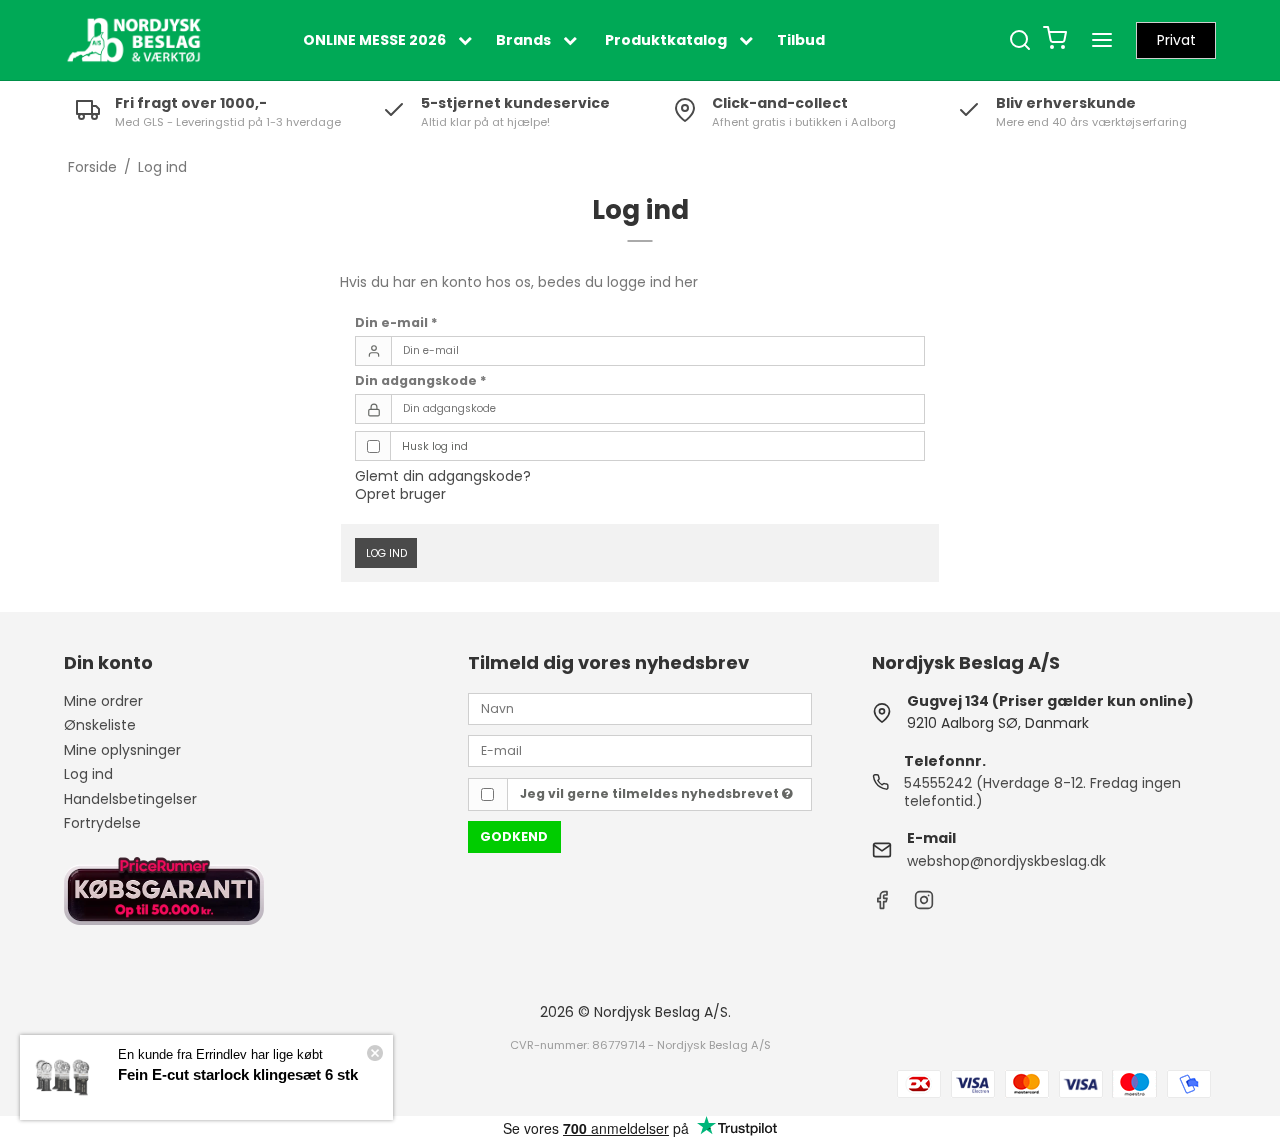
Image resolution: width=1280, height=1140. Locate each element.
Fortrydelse (102, 823)
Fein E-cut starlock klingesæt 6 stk (238, 1074)
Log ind (386, 553)
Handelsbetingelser (130, 799)
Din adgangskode (421, 380)
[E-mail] (640, 750)
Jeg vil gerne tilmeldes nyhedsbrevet (651, 793)
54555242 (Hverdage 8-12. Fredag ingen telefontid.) (1042, 792)
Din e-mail (396, 322)
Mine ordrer (103, 701)
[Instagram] (924, 905)
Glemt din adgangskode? (443, 476)
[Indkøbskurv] (1055, 40)
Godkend (514, 836)
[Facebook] (882, 905)
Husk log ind (435, 446)
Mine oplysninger (122, 750)
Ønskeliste (100, 725)
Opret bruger (400, 494)
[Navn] (640, 708)
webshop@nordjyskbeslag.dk (1006, 861)
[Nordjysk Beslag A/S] (134, 40)
